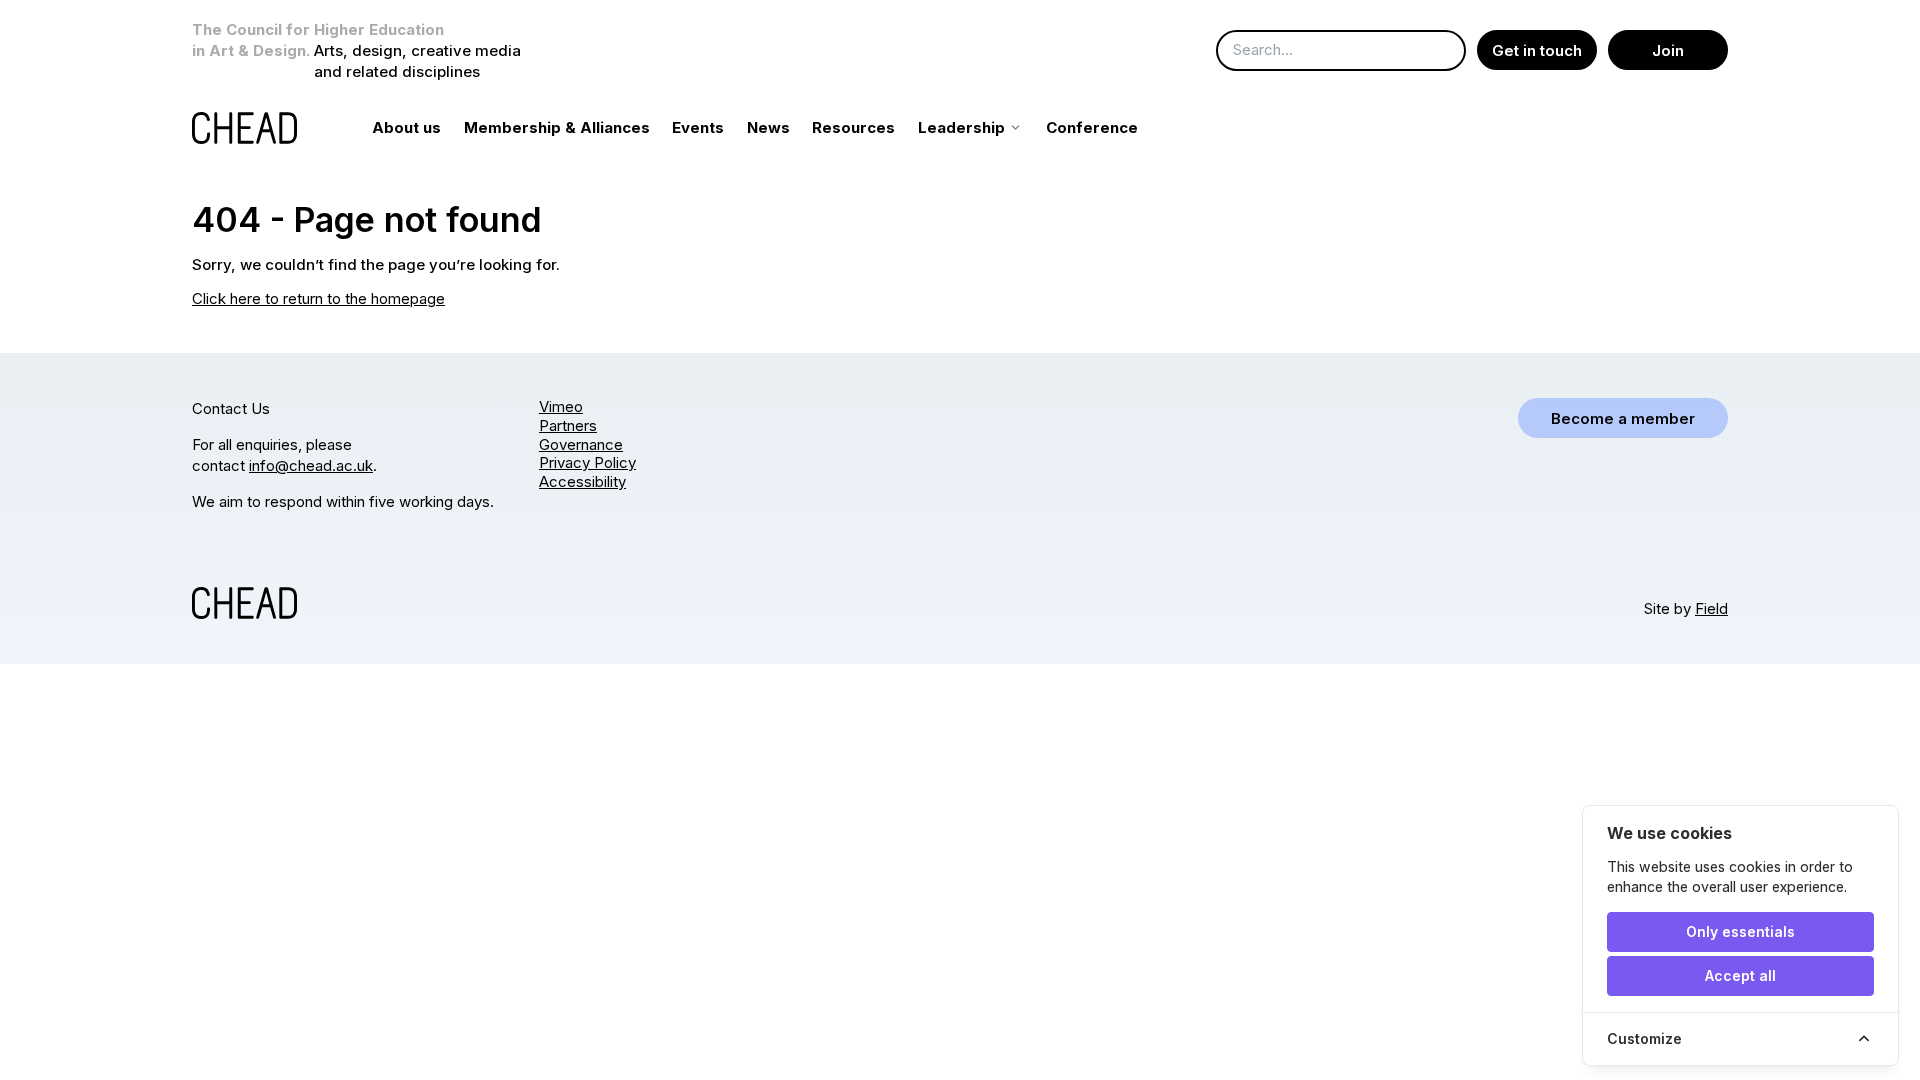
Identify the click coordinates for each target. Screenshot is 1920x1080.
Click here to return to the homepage (318, 298)
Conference (1092, 127)
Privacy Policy (587, 462)
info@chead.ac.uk (311, 465)
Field (1711, 608)
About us (406, 127)
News (768, 127)
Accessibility (582, 481)
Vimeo (561, 406)
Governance (581, 444)
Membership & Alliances (557, 127)
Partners (568, 425)
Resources (853, 127)
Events (698, 127)
